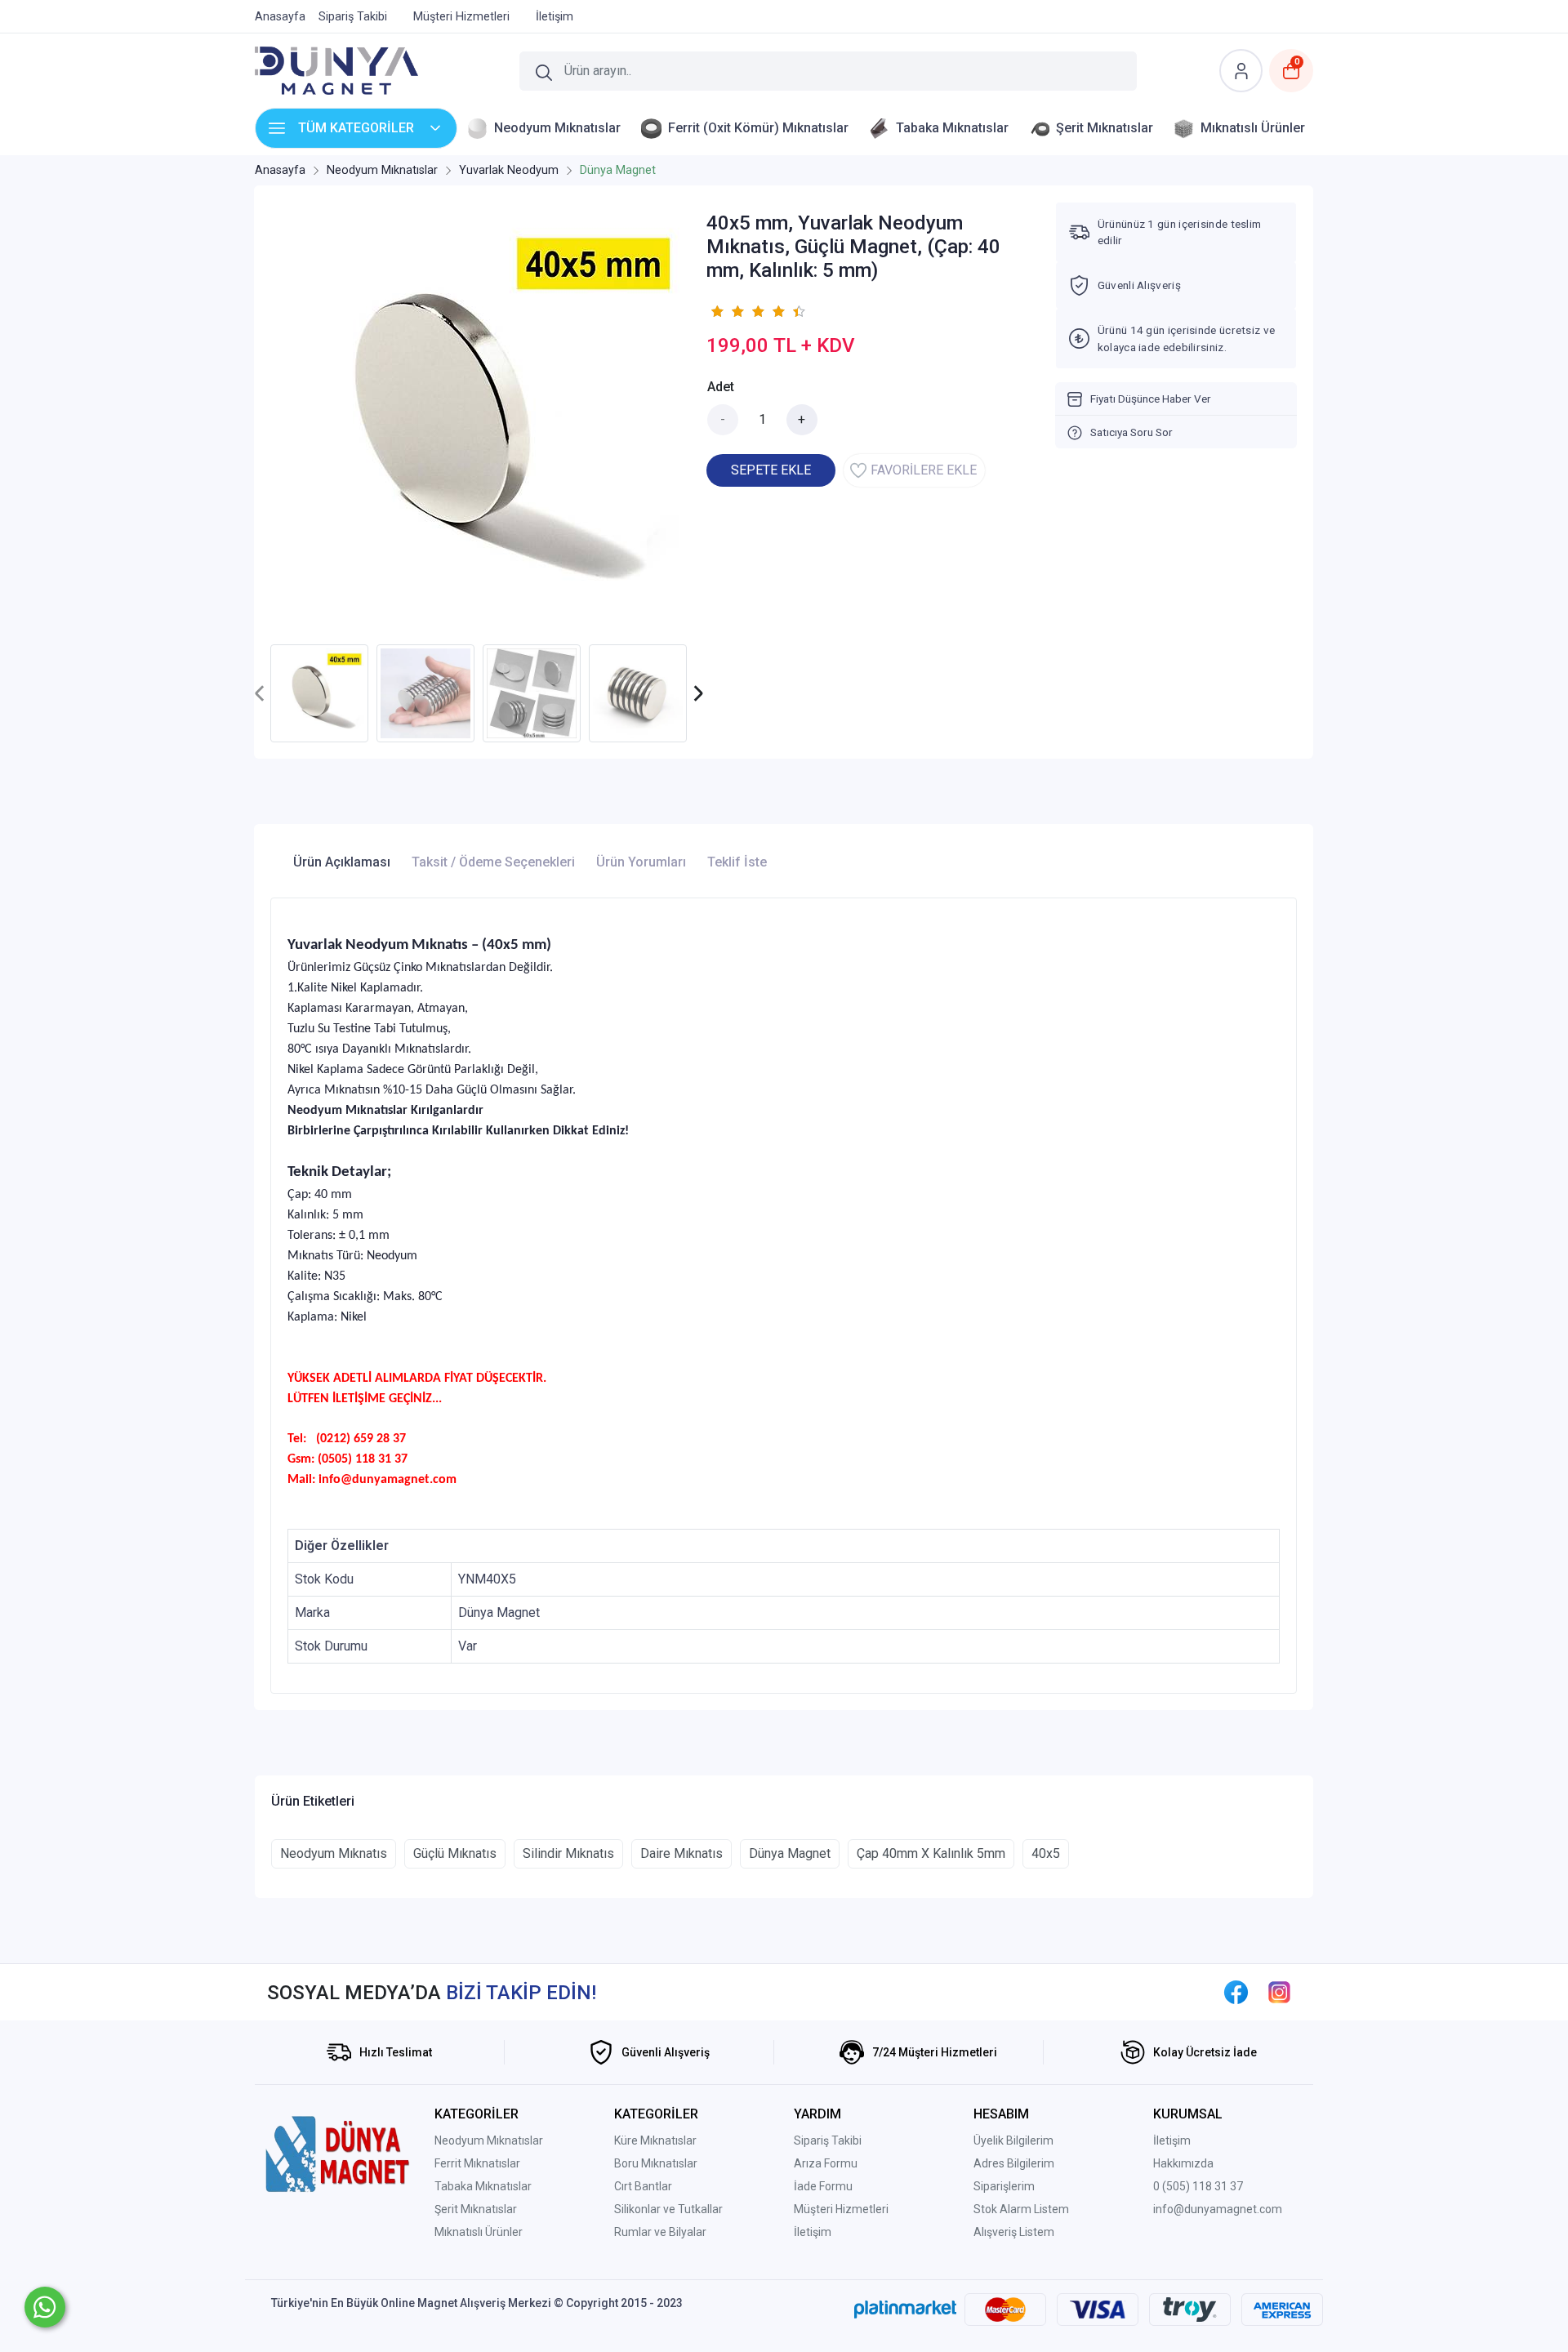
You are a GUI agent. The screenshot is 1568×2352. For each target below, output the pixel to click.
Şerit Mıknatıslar (476, 2209)
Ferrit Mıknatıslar (477, 2163)
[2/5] (727, 311)
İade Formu (823, 2186)
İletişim (813, 2232)
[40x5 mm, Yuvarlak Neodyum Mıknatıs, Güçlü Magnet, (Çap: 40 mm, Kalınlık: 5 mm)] (479, 419)
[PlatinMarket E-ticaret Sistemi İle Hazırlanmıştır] (905, 2310)
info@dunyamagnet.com (1218, 2209)
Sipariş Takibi (828, 2140)
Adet (721, 387)
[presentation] (260, 694)
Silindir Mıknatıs (568, 1853)
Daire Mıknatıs (682, 1853)
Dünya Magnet (790, 1853)
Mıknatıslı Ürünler (479, 2232)
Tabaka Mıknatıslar (483, 2186)
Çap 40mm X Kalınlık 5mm (931, 1853)
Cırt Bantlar (643, 2186)
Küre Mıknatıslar (655, 2140)
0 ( (1160, 2186)
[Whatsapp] (45, 2307)
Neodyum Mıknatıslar (489, 2140)
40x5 (1046, 1853)
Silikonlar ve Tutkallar (668, 2209)
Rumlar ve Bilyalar (660, 2232)
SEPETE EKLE (771, 470)
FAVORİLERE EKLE (924, 470)
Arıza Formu (826, 2163)
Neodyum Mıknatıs (334, 1853)
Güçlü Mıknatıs (455, 1853)
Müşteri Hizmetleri (841, 2209)
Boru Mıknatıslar (656, 2163)
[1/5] (717, 311)
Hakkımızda (1183, 2163)
